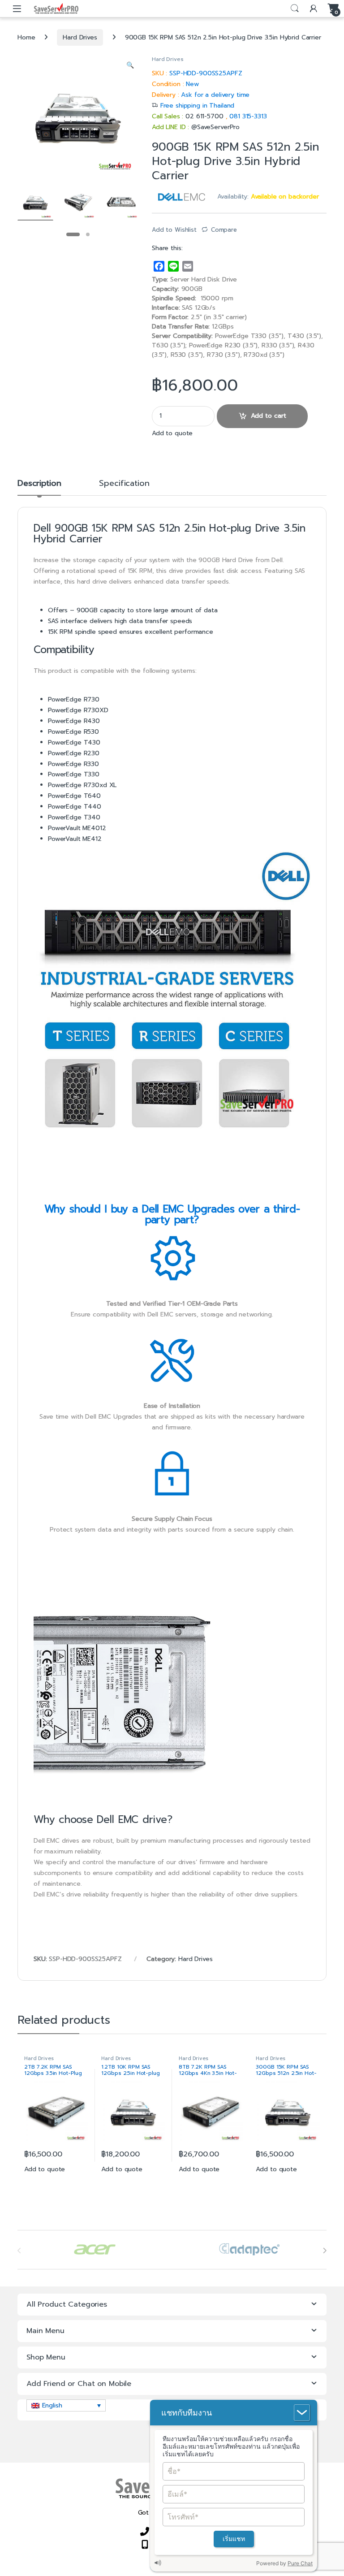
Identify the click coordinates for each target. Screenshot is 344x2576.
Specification (124, 484)
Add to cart (269, 416)
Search (295, 9)
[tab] (39, 487)
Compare (224, 230)
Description (39, 484)
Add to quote (172, 433)
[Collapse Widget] (302, 2413)
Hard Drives (80, 37)
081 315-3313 (248, 116)
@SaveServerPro (215, 127)
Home (26, 37)
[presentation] (325, 2251)
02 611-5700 (205, 116)
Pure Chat (300, 2563)
